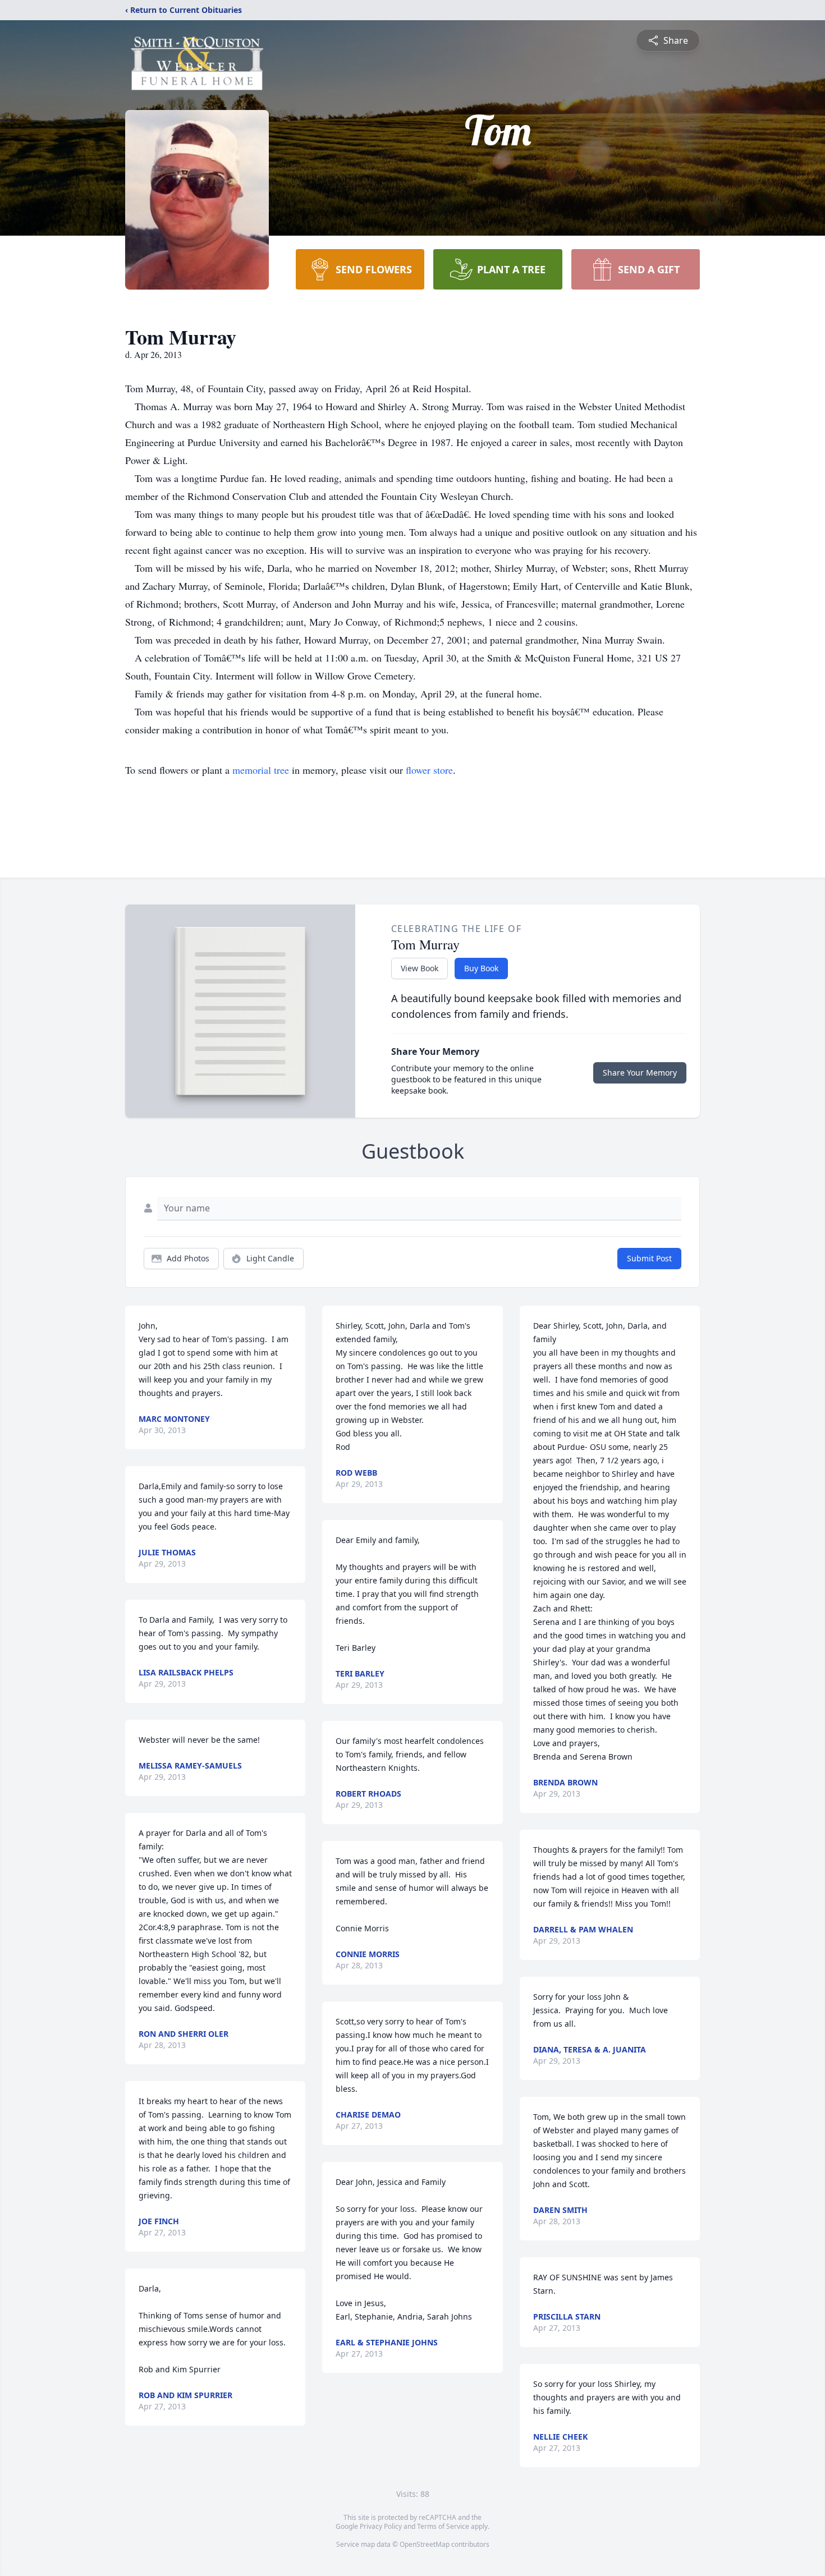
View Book (420, 968)
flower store (429, 770)
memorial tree (261, 770)
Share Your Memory (640, 1073)
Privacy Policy (381, 2526)
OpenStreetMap (425, 2544)
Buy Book (481, 968)
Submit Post (649, 1258)
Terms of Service (443, 2526)
